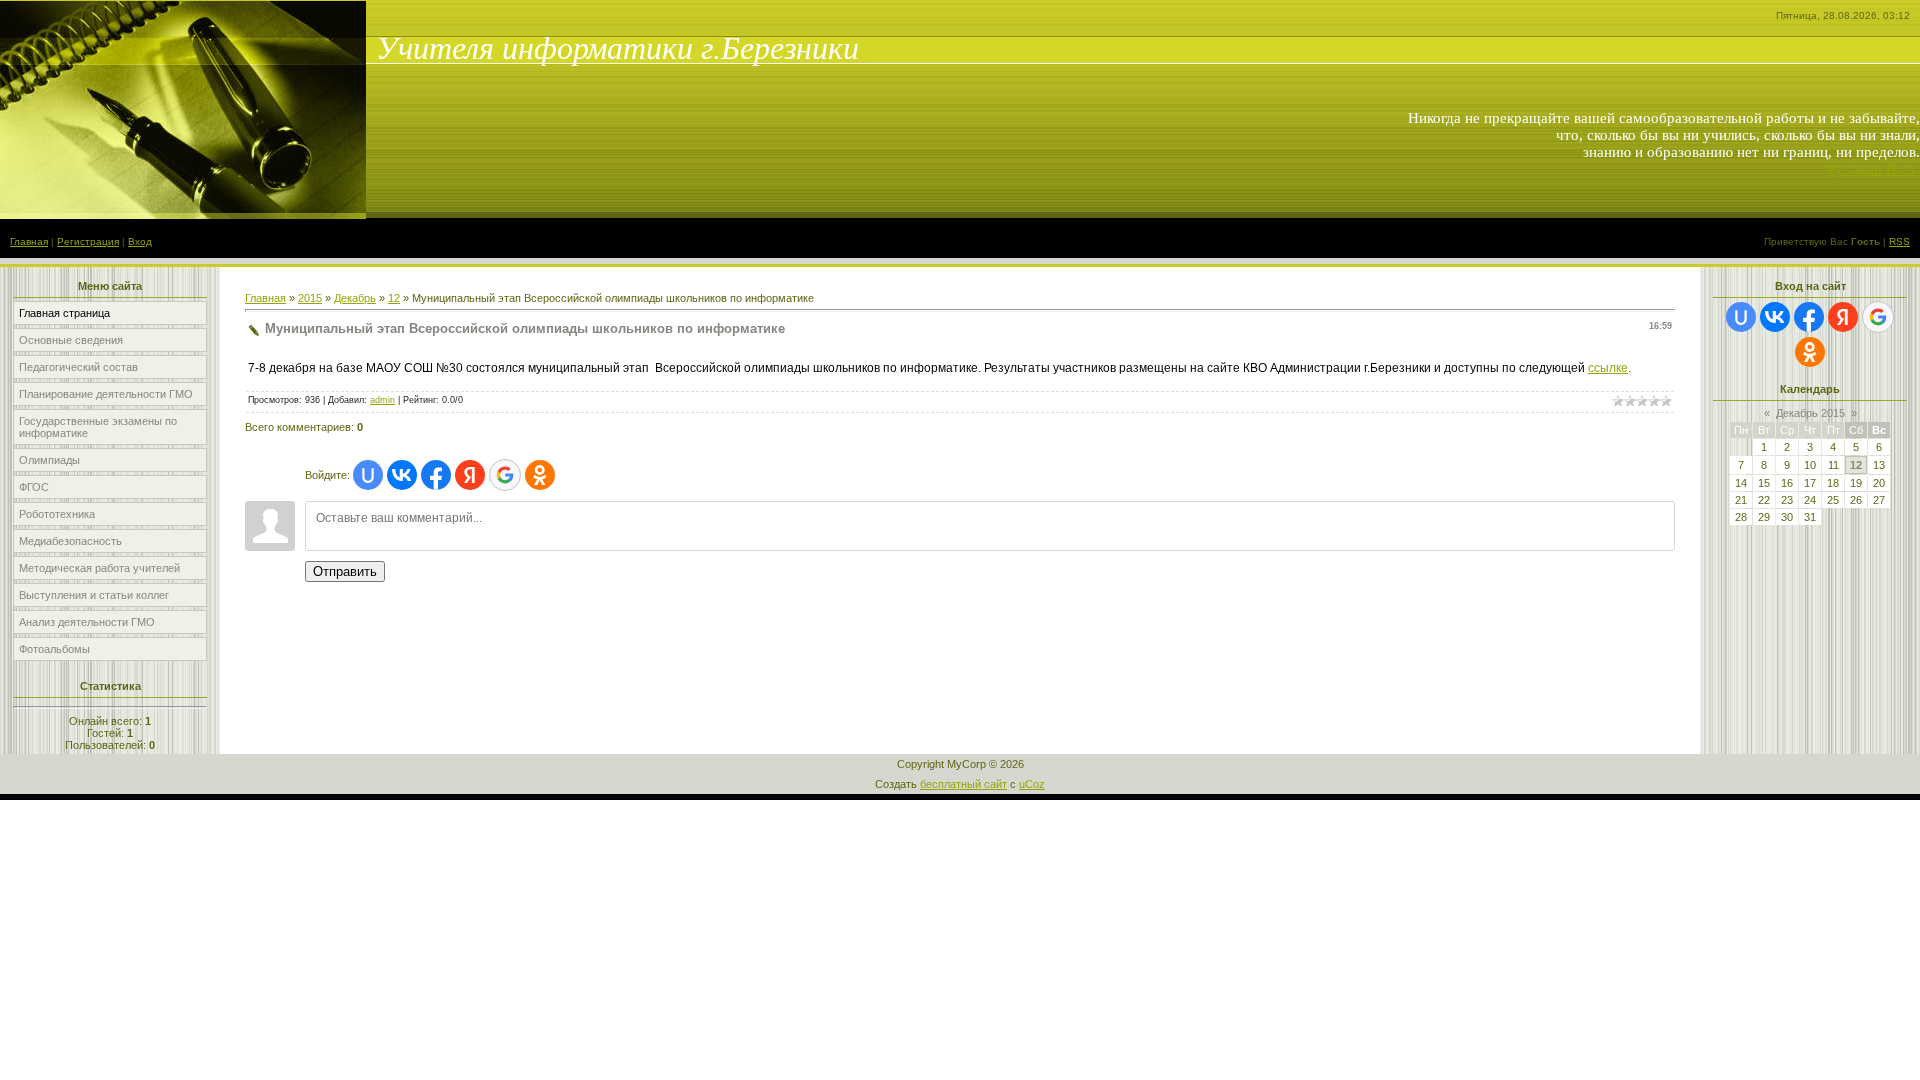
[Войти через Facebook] (436, 475)
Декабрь (355, 298)
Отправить (345, 571)
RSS (1899, 241)
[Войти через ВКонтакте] (402, 475)
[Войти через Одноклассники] (540, 475)
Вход (140, 241)
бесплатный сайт (963, 784)
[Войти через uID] (368, 475)
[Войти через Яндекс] (470, 475)
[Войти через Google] (505, 475)
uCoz (1032, 784)
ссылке (1608, 368)
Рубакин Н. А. (1874, 169)
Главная (29, 241)
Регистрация (88, 241)
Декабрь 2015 (1810, 413)
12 (394, 298)
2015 (310, 298)
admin (382, 400)
